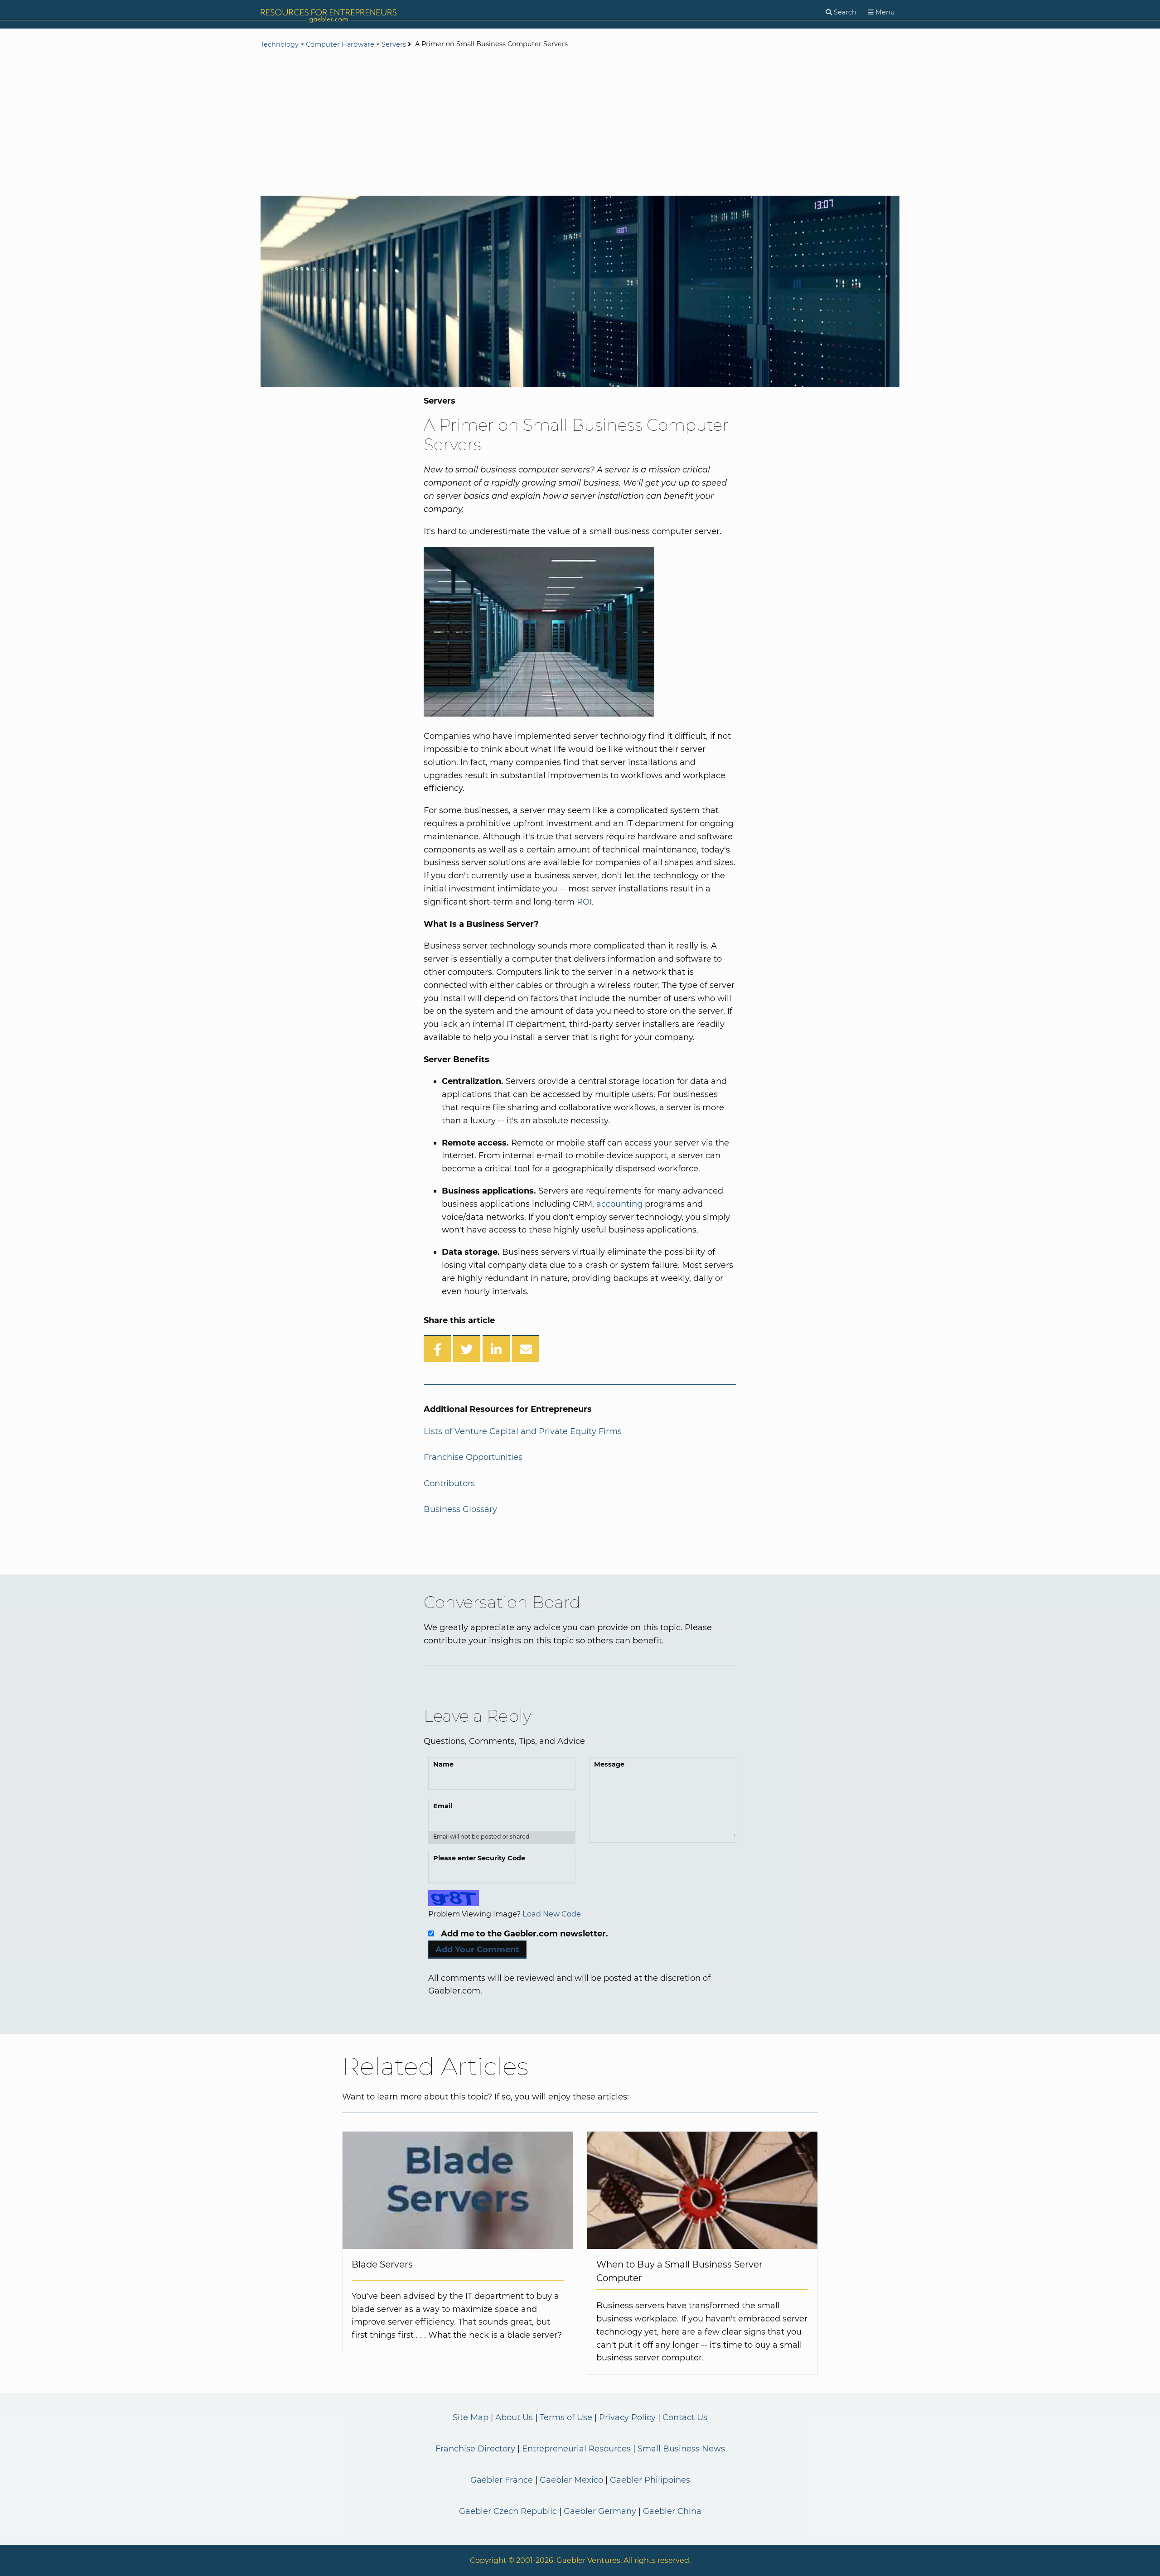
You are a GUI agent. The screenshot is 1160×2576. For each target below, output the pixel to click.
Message (609, 1764)
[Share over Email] (526, 1348)
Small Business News (681, 2449)
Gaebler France (502, 2480)
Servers (394, 44)
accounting (619, 1204)
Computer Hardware (340, 44)
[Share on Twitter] (467, 1348)
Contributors (449, 1483)
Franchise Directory (475, 2449)
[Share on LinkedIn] (496, 1348)
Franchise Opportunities (473, 1457)
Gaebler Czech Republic (508, 2511)
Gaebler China (672, 2511)
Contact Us (685, 2417)
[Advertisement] (580, 123)
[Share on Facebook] (437, 1348)
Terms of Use (566, 2417)
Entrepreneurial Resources (576, 2449)
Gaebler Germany (600, 2511)
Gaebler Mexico (571, 2480)
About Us (514, 2417)
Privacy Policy (627, 2417)
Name (443, 1764)
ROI (584, 902)
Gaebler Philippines (650, 2480)
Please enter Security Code (479, 1858)
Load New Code (552, 1914)
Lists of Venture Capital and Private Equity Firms (523, 1431)
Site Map (471, 2417)
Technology (280, 44)
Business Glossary (460, 1509)
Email (443, 1806)
